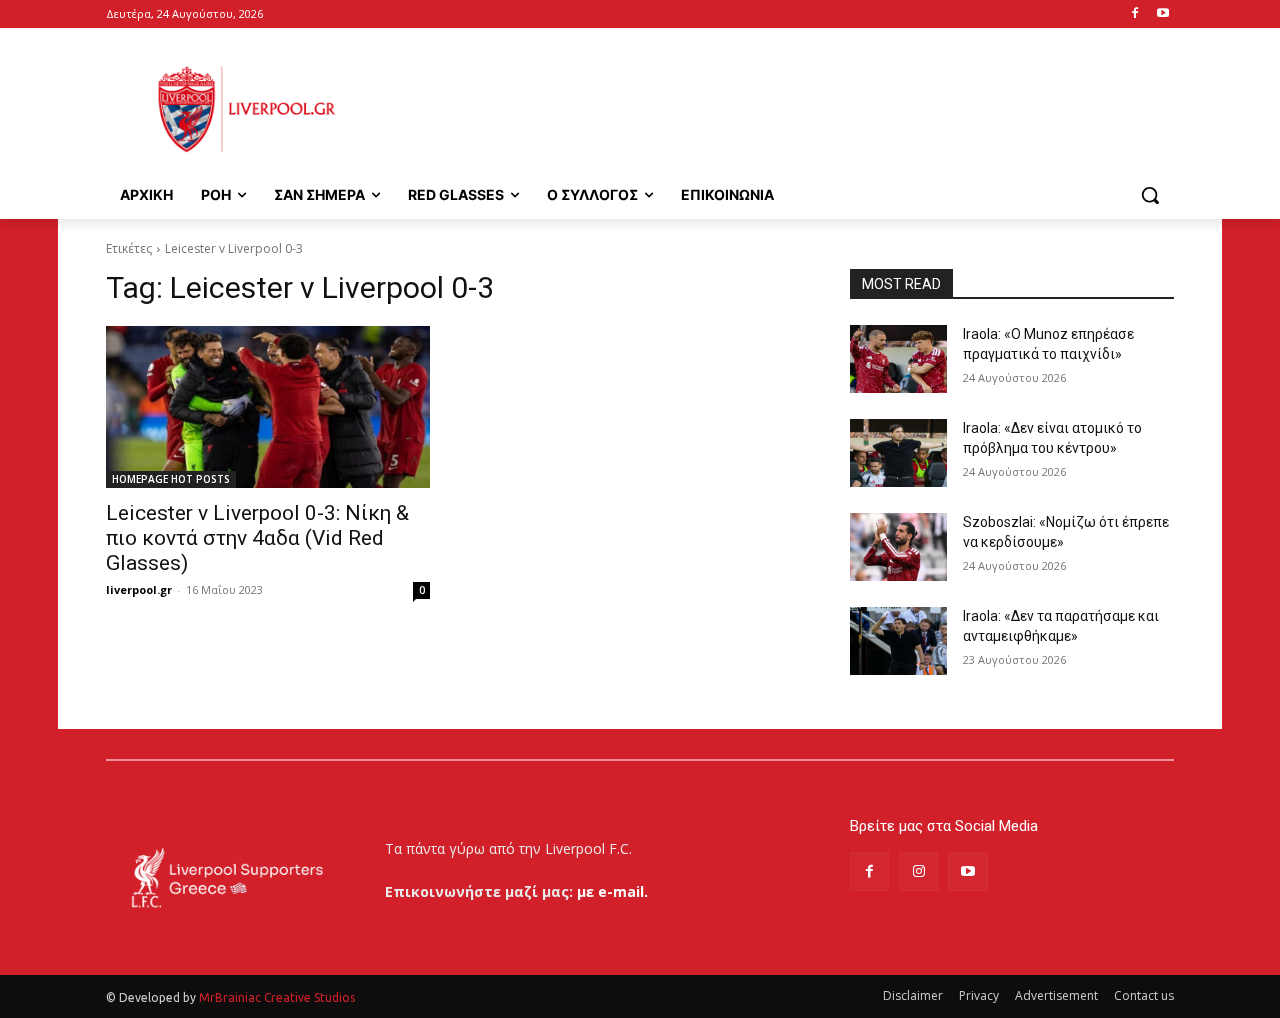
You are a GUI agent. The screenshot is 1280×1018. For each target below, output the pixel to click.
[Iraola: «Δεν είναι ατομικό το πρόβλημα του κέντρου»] (898, 453)
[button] (1150, 195)
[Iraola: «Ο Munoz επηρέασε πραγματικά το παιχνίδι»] (898, 359)
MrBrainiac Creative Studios (277, 997)
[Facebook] (1134, 14)
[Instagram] (918, 871)
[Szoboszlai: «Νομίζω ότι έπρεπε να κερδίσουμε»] (898, 547)
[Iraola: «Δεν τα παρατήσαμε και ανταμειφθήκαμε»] (898, 641)
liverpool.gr (139, 589)
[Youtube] (1162, 14)
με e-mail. (612, 891)
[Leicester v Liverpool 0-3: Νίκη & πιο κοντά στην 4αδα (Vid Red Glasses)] (268, 407)
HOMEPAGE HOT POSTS (171, 479)
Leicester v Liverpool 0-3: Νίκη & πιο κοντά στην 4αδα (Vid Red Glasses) (257, 538)
